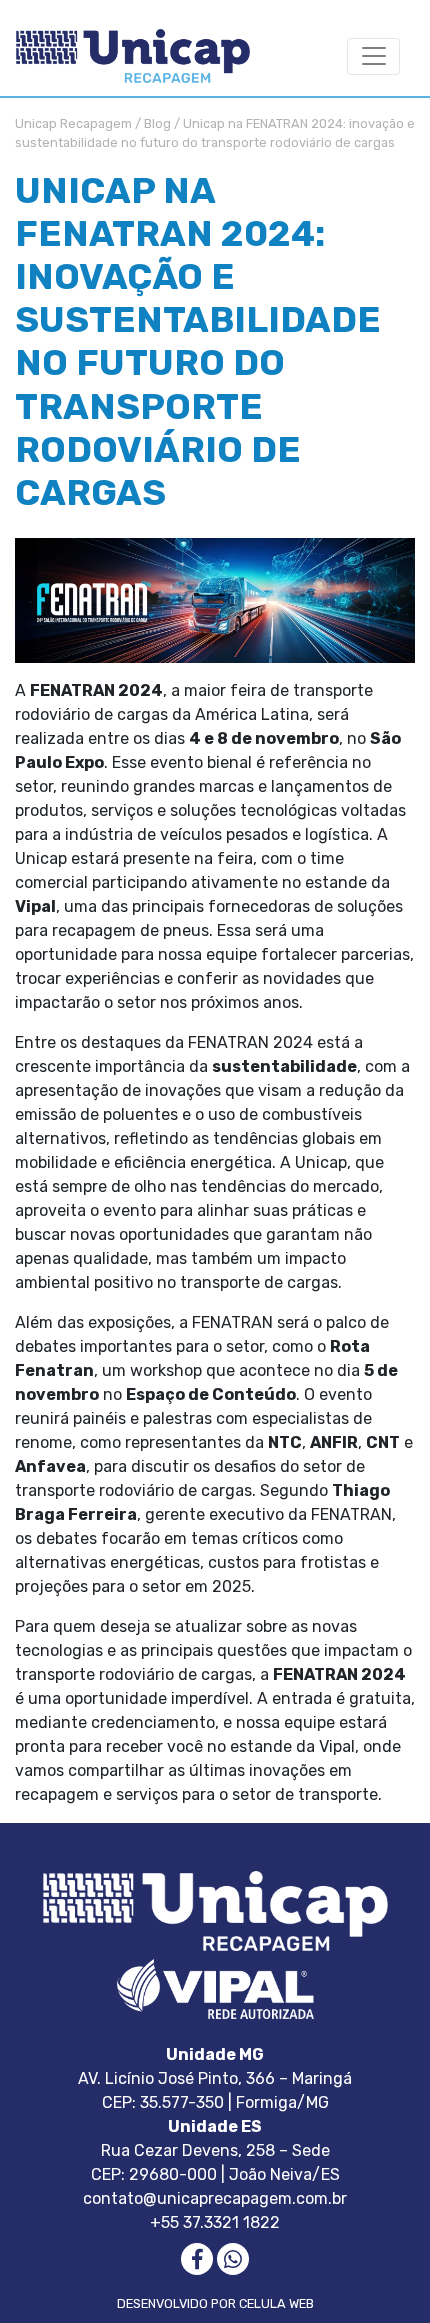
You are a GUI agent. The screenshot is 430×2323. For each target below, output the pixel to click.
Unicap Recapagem (73, 123)
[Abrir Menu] (373, 56)
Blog (157, 123)
